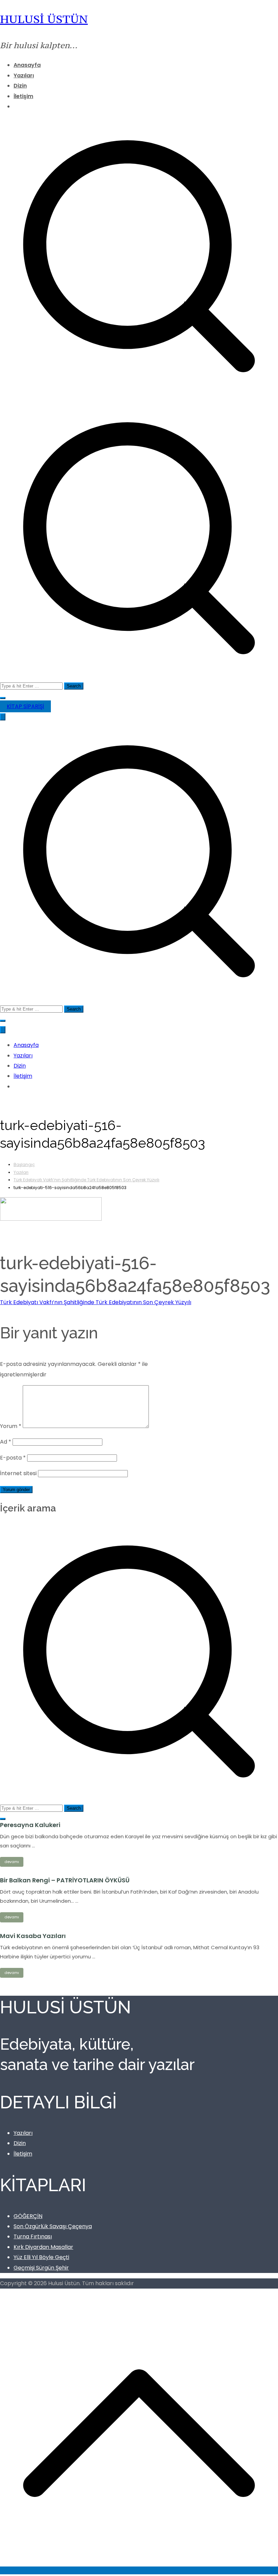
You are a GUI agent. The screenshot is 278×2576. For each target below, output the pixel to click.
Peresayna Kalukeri (30, 1825)
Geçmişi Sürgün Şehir (41, 2268)
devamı (12, 1862)
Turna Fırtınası (33, 2236)
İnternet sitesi (18, 1473)
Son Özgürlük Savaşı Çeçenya (53, 2226)
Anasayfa (27, 65)
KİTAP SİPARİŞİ (25, 706)
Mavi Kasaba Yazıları (33, 1936)
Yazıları (24, 76)
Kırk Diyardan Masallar (43, 2247)
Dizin (20, 86)
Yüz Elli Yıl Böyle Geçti (41, 2257)
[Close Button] (3, 1030)
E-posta (13, 1458)
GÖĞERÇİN (28, 2216)
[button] (3, 698)
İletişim (23, 96)
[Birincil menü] (3, 717)
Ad (6, 1442)
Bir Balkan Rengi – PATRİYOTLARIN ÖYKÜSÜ (65, 1880)
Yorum (11, 1426)
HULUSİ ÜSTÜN (44, 19)
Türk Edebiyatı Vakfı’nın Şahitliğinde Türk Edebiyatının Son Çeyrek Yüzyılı (96, 1302)
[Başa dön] (139, 2570)
